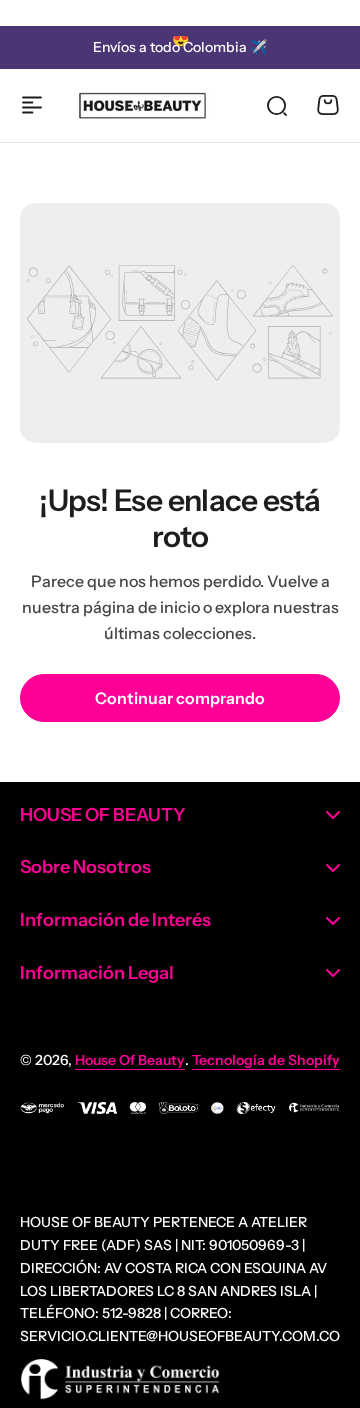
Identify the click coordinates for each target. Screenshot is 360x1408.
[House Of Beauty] (142, 105)
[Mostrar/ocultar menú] (32, 105)
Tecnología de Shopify (266, 1060)
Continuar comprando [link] (180, 698)
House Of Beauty (130, 1060)
